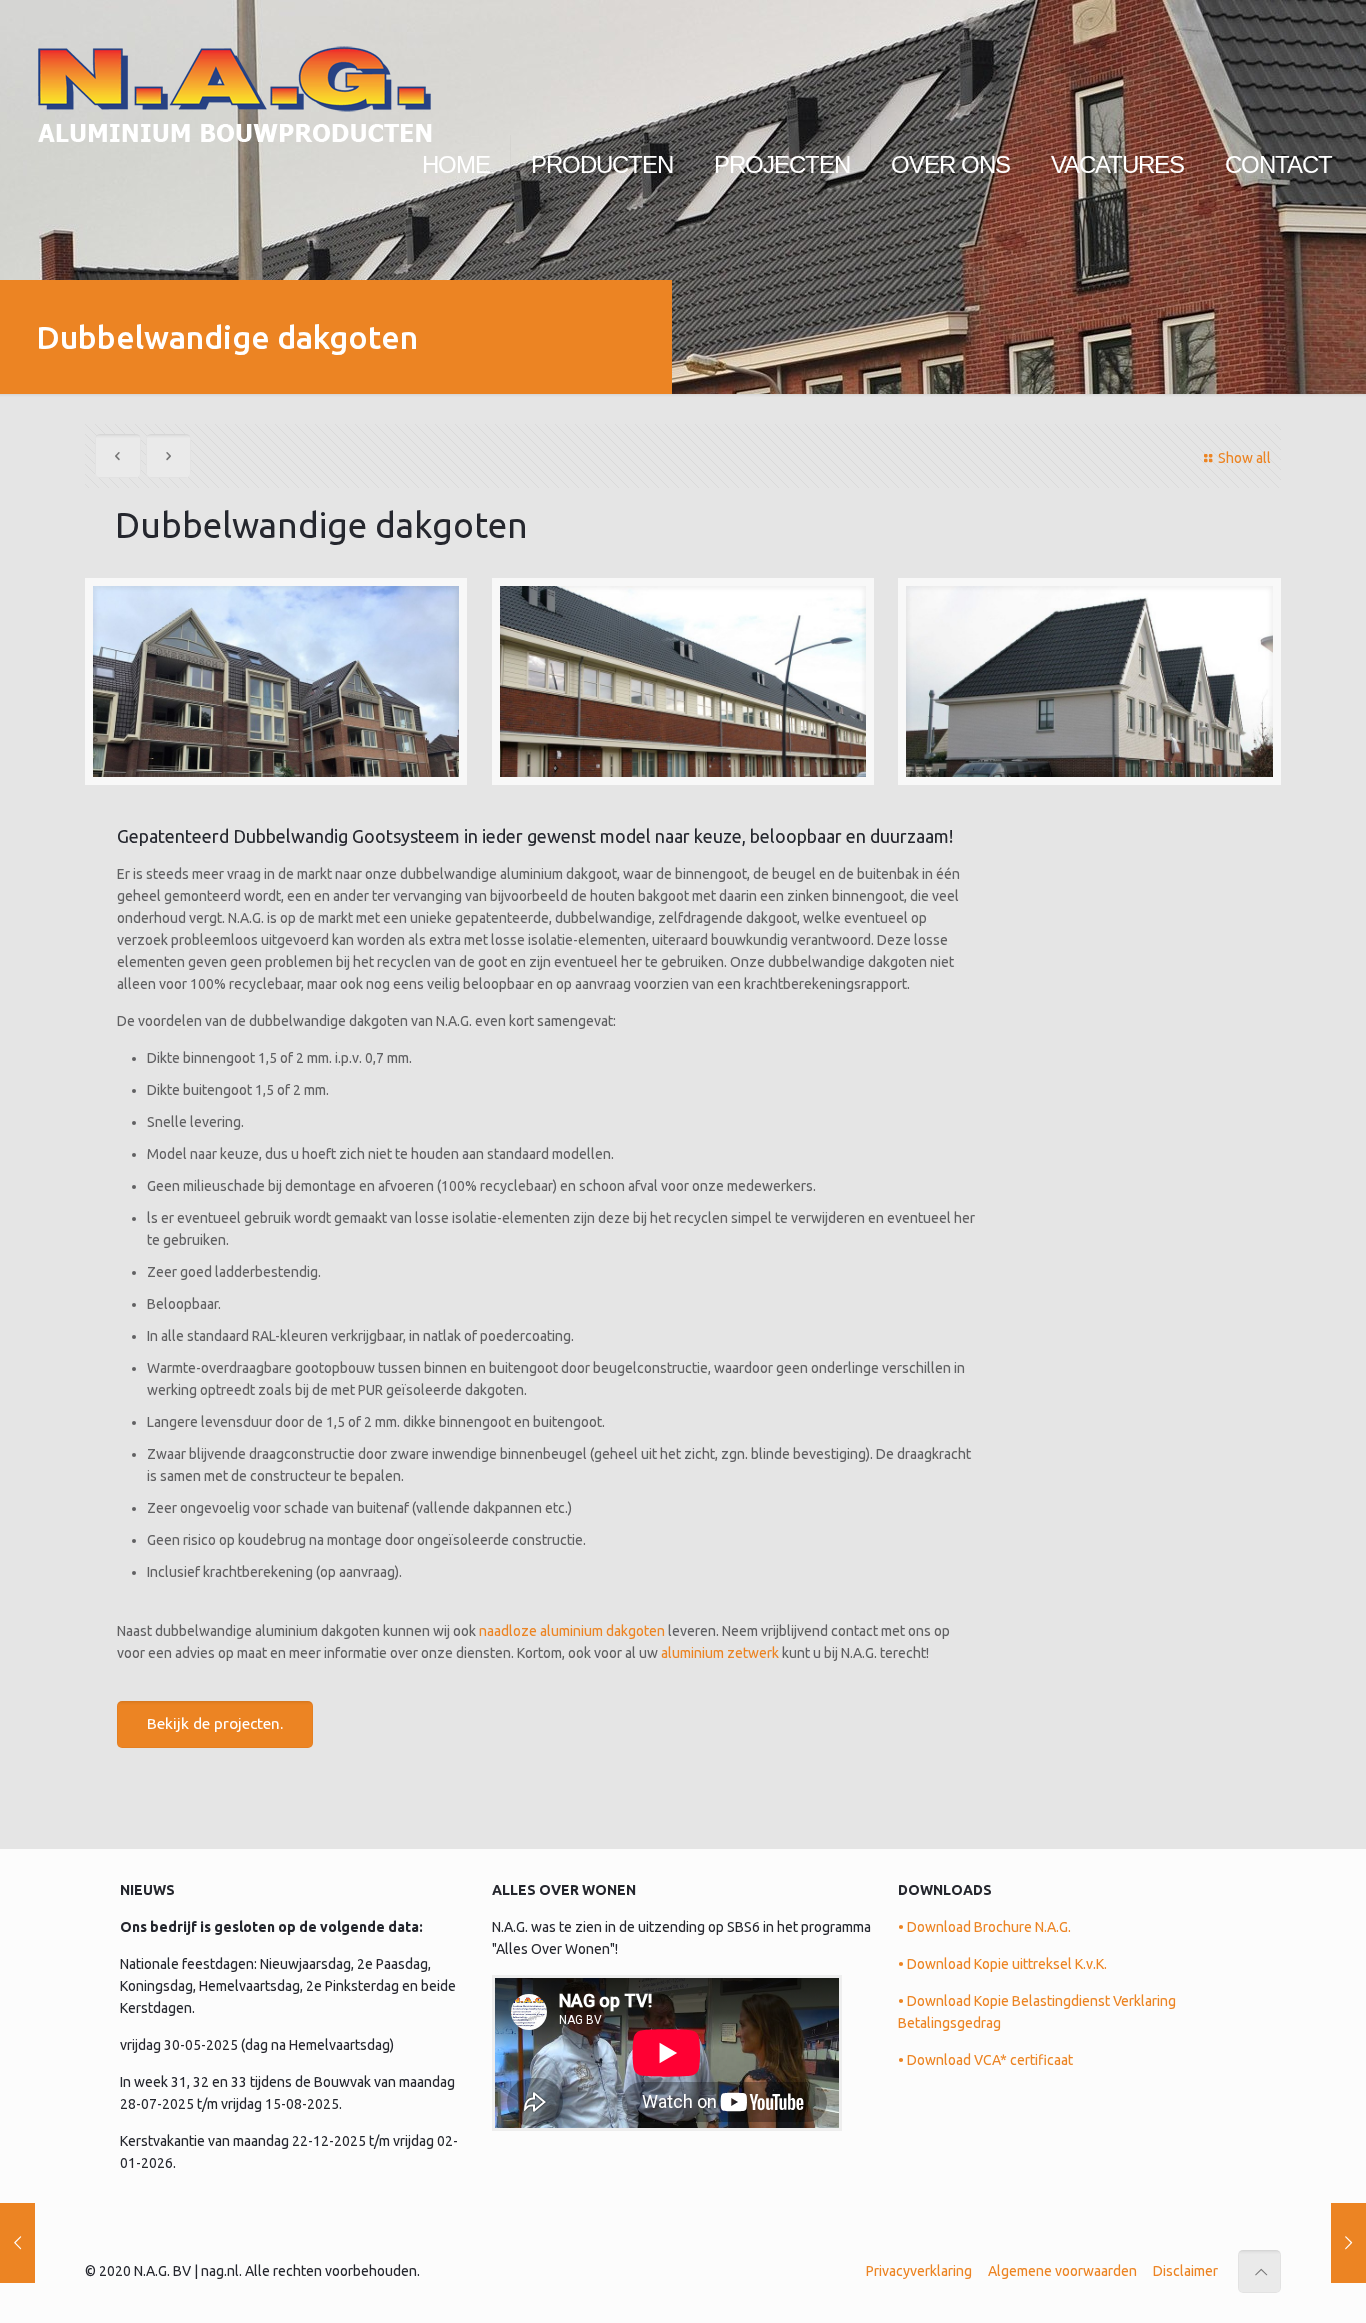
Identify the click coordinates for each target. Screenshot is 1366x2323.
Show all (1244, 458)
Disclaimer (1185, 2271)
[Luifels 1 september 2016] (17, 2243)
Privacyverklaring (919, 2271)
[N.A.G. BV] (234, 75)
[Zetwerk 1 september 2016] (1348, 2243)
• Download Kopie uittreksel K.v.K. (1002, 1964)
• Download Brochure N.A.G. (984, 1927)
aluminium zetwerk (720, 1653)
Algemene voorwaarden (1062, 2271)
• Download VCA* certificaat (985, 2060)
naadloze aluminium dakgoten (572, 1631)
